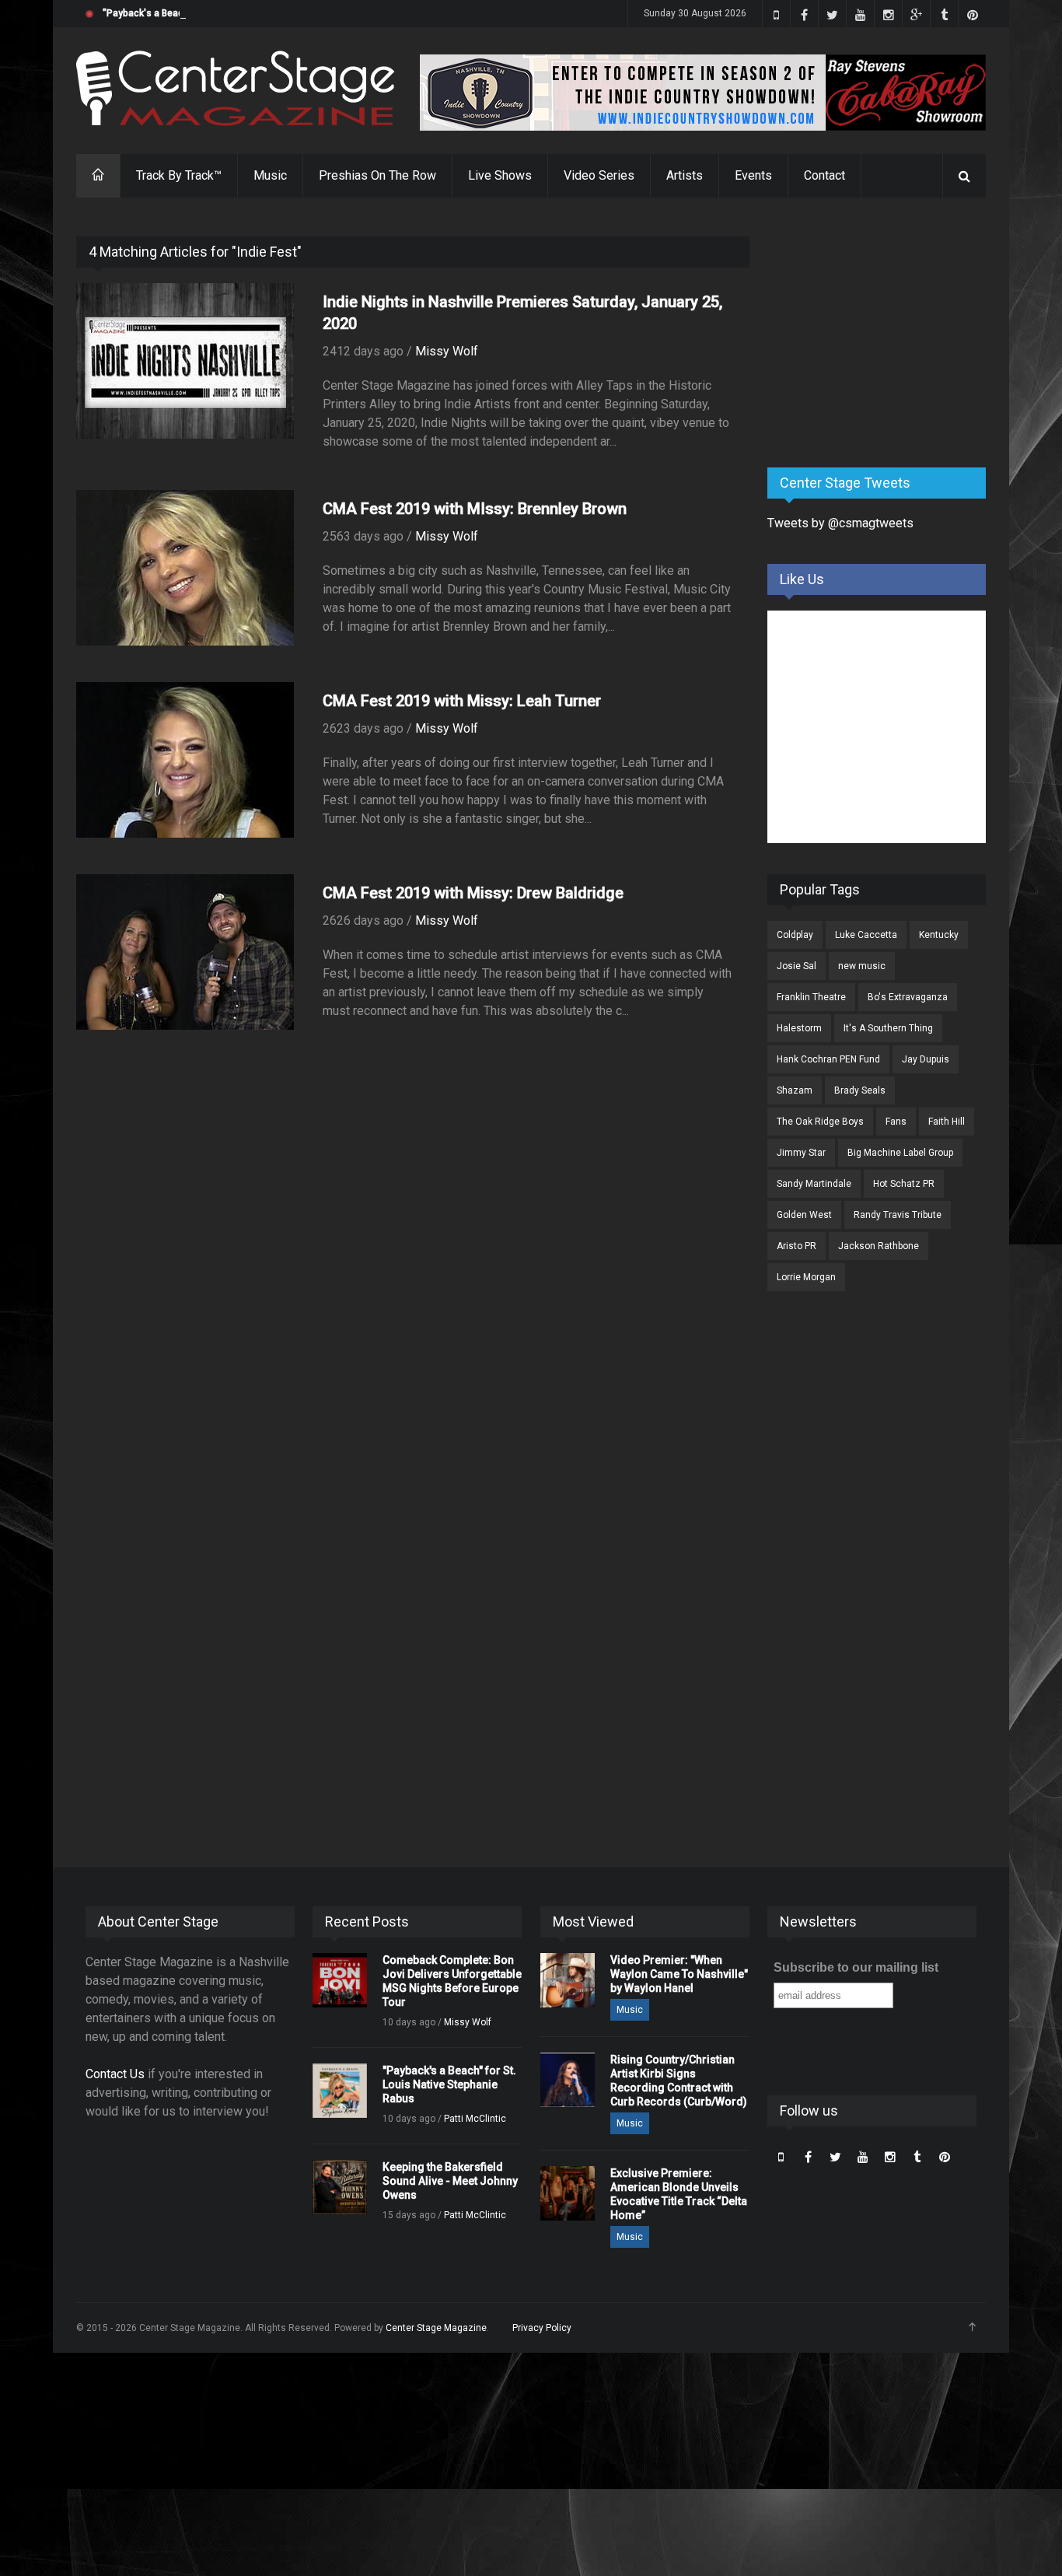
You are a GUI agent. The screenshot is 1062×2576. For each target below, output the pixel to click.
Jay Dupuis (926, 1059)
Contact (824, 175)
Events (753, 175)
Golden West (804, 1215)
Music (270, 175)
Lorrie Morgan (806, 1277)
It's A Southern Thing (888, 1028)
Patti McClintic (475, 2119)
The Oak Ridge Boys (820, 1122)
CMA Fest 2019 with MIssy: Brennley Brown (475, 509)
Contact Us (115, 2074)
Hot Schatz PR (904, 1184)
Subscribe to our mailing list (856, 1967)
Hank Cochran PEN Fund (828, 1059)
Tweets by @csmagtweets (840, 523)
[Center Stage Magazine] (236, 88)
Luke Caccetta (866, 935)
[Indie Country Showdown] (703, 93)
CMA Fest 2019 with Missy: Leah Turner (462, 701)
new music (862, 966)
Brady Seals (860, 1090)
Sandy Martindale (814, 1184)
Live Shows (500, 175)
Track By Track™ (179, 175)
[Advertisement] (884, 334)
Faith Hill (947, 1122)
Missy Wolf (447, 351)
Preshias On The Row (377, 175)
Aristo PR (796, 1246)
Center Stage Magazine (436, 2328)
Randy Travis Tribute (898, 1215)
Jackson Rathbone (879, 1246)
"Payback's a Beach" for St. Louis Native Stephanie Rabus (228, 13)
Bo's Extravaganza (908, 997)
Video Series (599, 175)
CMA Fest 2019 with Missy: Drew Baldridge (473, 893)
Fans (896, 1122)
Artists (685, 175)
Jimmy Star (801, 1153)
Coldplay (795, 935)
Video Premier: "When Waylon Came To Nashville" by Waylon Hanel (679, 1974)
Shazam (795, 1090)
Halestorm (799, 1028)
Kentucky (939, 935)
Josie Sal (796, 966)
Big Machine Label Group (900, 1153)
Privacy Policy (542, 2328)
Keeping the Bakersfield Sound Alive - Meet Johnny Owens (450, 2181)
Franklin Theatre (811, 997)
